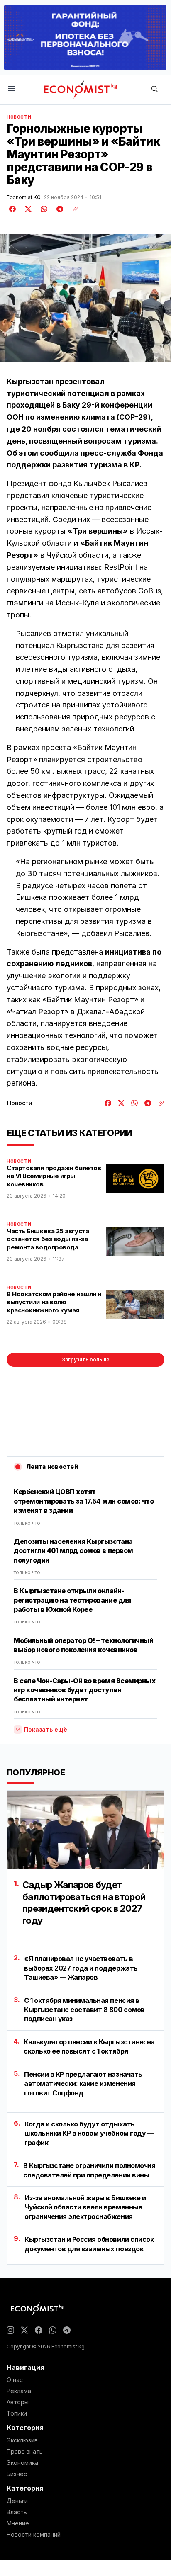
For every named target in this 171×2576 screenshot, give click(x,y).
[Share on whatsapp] (43, 209)
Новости (19, 117)
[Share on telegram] (59, 209)
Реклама (19, 2391)
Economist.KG (24, 197)
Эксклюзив (22, 2440)
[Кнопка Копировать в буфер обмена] (73, 209)
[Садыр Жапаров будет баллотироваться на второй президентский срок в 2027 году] (85, 1830)
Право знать (25, 2452)
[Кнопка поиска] (154, 89)
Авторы (18, 2402)
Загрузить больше (86, 1360)
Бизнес (17, 2474)
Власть (17, 2512)
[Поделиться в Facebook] (13, 209)
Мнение (18, 2523)
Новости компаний (34, 2535)
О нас (15, 2380)
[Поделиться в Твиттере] (27, 209)
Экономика (22, 2463)
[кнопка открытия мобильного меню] (12, 89)
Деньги (17, 2501)
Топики (17, 2413)
